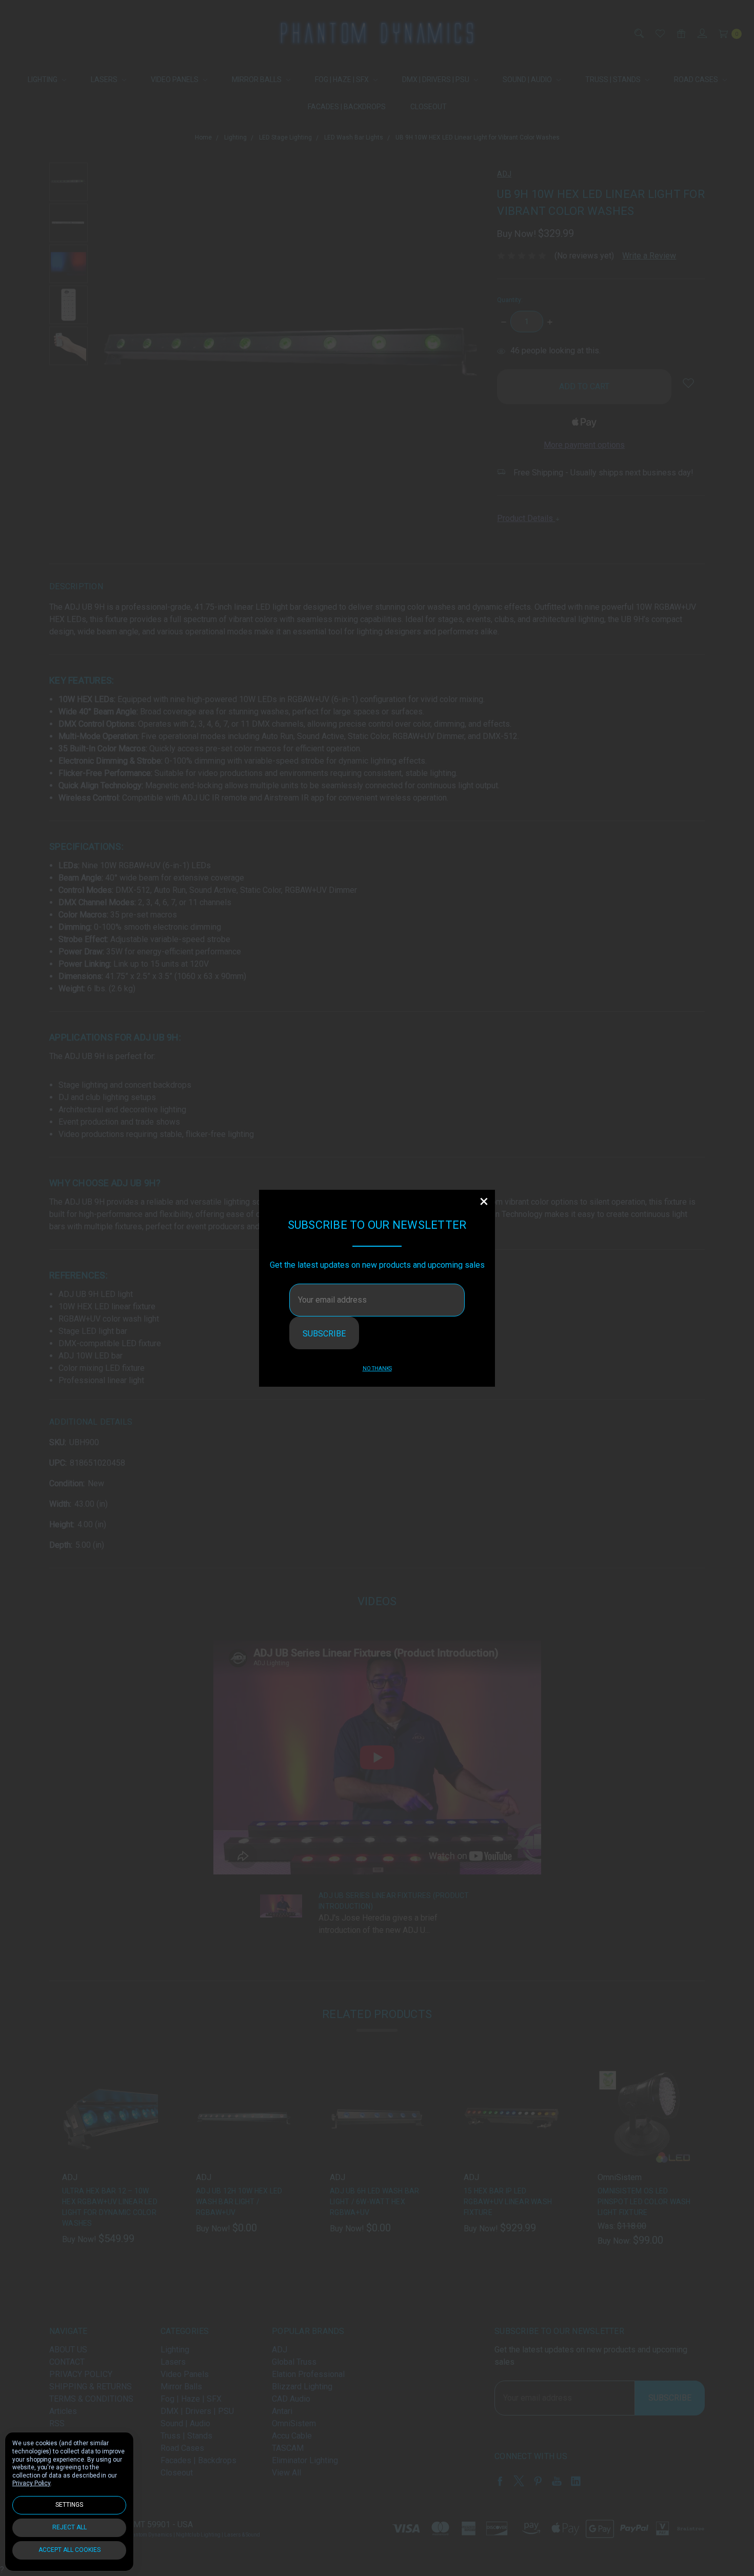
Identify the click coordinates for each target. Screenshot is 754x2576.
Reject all (70, 2527)
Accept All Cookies (70, 2550)
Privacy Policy (31, 2483)
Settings (69, 2505)
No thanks (377, 1369)
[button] (484, 1201)
